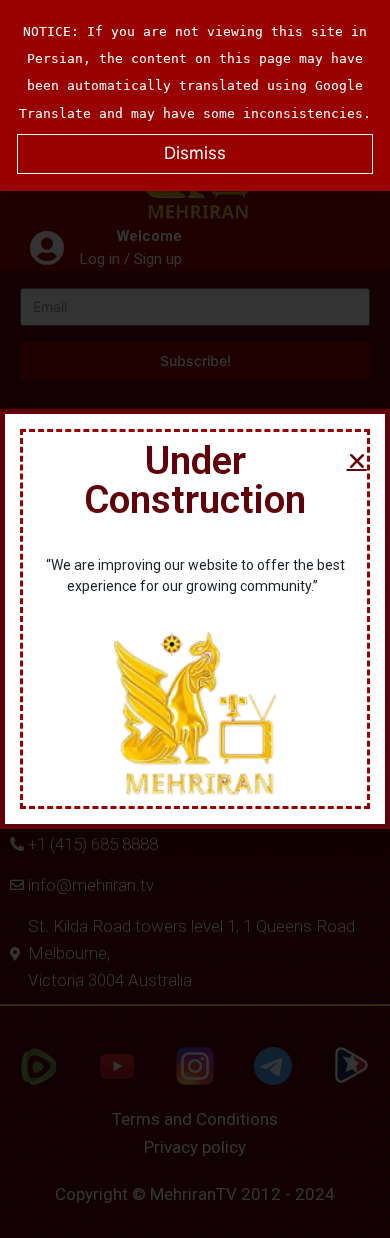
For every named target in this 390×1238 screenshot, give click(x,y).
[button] (357, 461)
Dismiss (195, 153)
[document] (195, 619)
